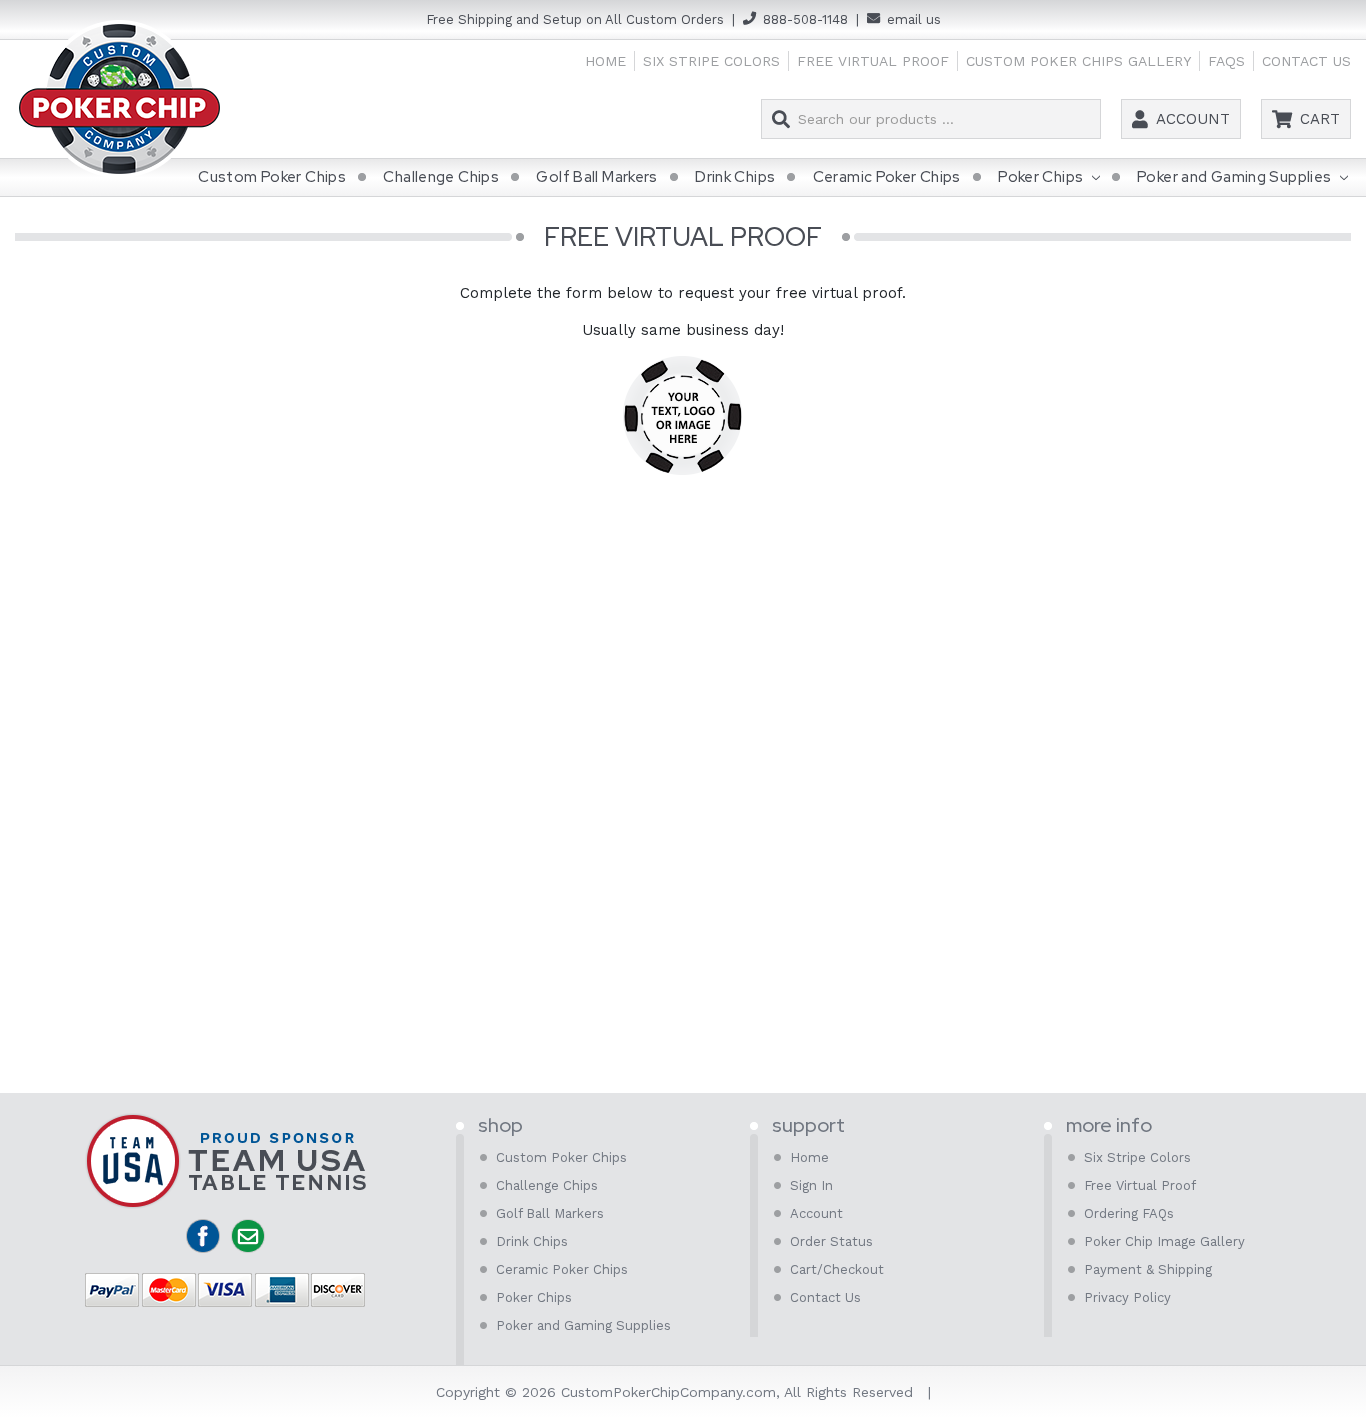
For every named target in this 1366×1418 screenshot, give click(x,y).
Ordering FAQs (1129, 1213)
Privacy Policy (1127, 1297)
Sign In (811, 1185)
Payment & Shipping (1148, 1269)
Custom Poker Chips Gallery (1078, 61)
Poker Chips (1042, 177)
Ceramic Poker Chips (887, 177)
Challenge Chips (441, 177)
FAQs (1226, 61)
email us (914, 19)
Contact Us (1306, 61)
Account (1193, 119)
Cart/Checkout (837, 1269)
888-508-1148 (805, 19)
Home (605, 61)
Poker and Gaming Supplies (1236, 177)
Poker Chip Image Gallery (1164, 1241)
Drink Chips (735, 177)
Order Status (831, 1241)
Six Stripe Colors (711, 61)
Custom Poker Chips (272, 177)
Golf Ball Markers (596, 177)
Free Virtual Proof (873, 61)
